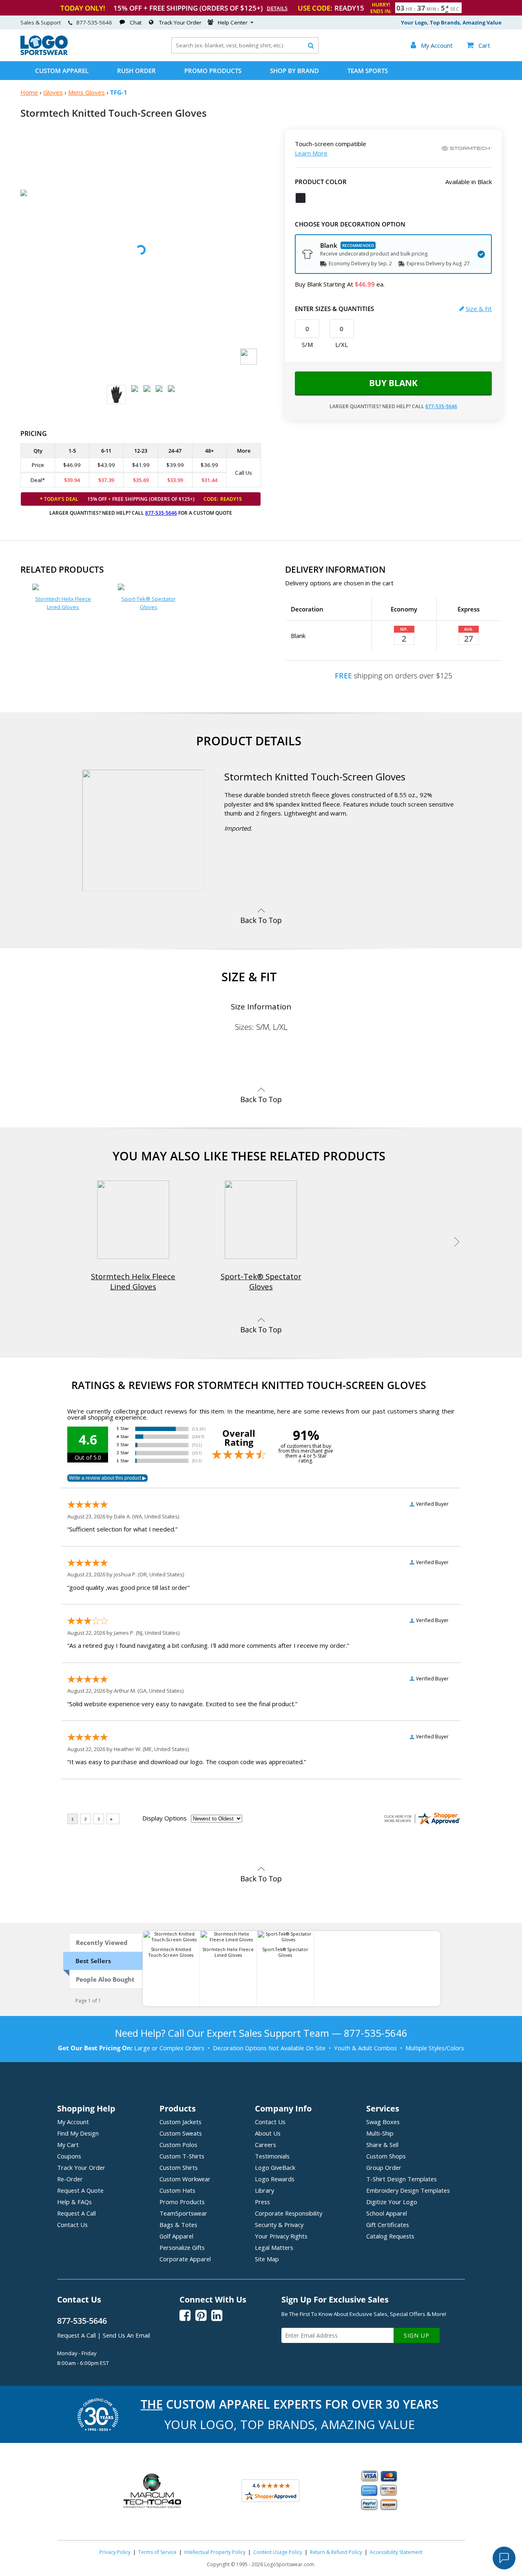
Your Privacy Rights (281, 2236)
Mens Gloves (86, 92)
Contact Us (72, 2225)
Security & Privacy (279, 2225)
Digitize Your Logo (392, 2202)
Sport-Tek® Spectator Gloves (149, 603)
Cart (478, 45)
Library (264, 2190)
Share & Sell (382, 2145)
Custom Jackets (180, 2122)
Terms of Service (157, 2552)
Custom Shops (386, 2156)
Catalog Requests (390, 2236)
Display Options (165, 1818)
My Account (73, 2122)
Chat (136, 22)
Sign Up (417, 2335)
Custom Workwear (185, 2179)
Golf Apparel (176, 2236)
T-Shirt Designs (401, 2179)
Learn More (311, 153)
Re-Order (70, 2179)
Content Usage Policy (278, 2552)
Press (262, 2202)
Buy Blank (393, 383)
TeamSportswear (183, 2213)
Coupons (69, 2156)
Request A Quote (80, 2190)
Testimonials (272, 2156)
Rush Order (136, 71)
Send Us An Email (126, 2335)
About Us (268, 2133)
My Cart (68, 2145)
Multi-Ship (380, 2133)
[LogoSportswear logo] (44, 53)
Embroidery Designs (408, 2190)
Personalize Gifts (182, 2247)
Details (277, 8)
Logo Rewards (275, 2179)
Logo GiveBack (275, 2167)
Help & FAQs (74, 2202)
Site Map (267, 2259)
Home (29, 92)
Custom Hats (177, 2190)
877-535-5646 (94, 22)
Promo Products (213, 71)
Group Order (384, 2167)
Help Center (233, 22)
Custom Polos (178, 2145)
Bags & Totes (178, 2225)
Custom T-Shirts (182, 2156)
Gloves (53, 92)
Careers (265, 2145)
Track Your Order (180, 22)
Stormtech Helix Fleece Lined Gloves (63, 603)
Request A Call (76, 2213)
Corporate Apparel (185, 2259)
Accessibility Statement (396, 2552)
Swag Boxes (383, 2122)
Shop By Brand (294, 71)
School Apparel (387, 2213)
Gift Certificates (388, 2225)
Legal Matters (274, 2247)
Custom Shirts (179, 2167)
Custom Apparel (62, 71)
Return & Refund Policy (336, 2552)
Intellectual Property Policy (215, 2552)
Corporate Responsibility (289, 2213)
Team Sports (368, 71)
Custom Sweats (181, 2133)
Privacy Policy (115, 2552)
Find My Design (78, 2133)
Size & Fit (479, 309)
